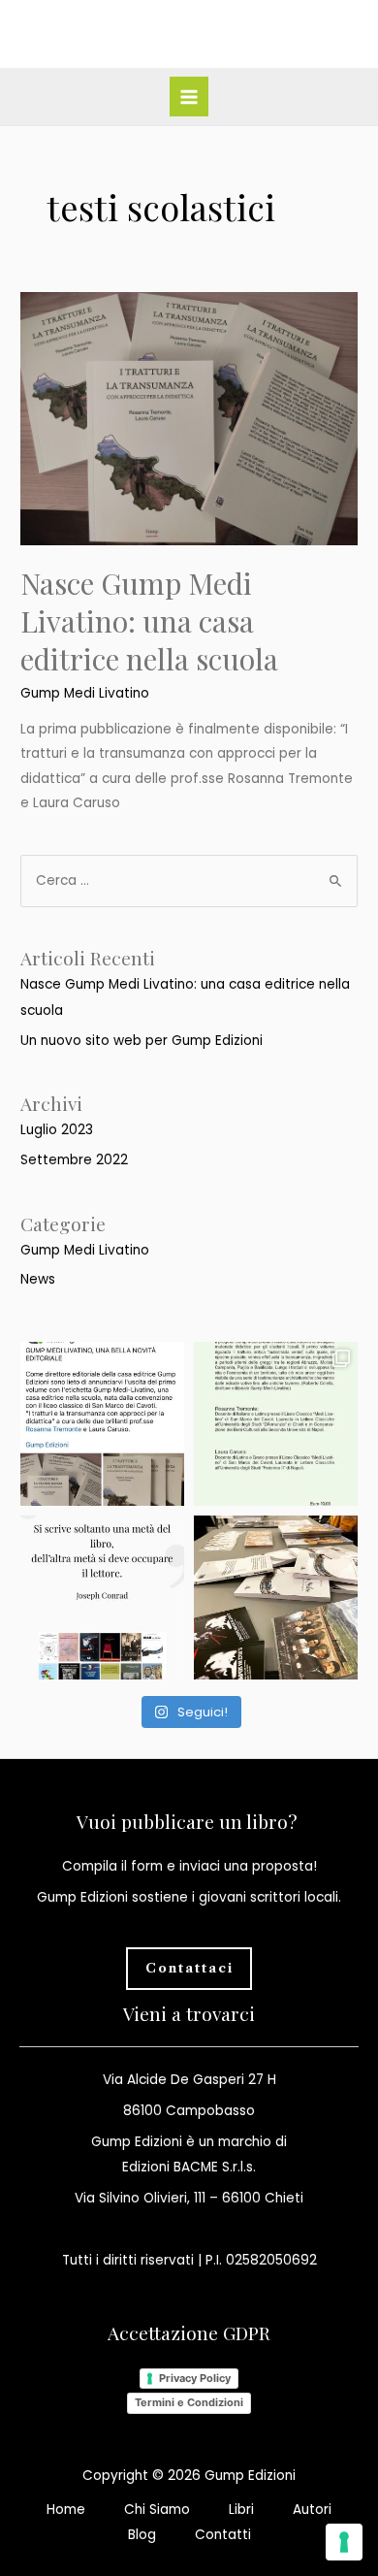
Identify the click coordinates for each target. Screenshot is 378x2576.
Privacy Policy (195, 2378)
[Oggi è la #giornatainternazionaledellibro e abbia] (102, 1598)
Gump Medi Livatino (85, 693)
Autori (312, 2510)
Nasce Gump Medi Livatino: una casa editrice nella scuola (149, 621)
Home (66, 2510)
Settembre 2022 (74, 1160)
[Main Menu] (189, 97)
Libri (241, 2510)
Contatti (223, 2535)
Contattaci (189, 1968)
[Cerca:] (189, 880)
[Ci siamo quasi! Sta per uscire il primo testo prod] (276, 1424)
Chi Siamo (157, 2510)
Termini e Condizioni (189, 2402)
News (38, 1279)
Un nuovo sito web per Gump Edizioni (142, 1041)
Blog (142, 2535)
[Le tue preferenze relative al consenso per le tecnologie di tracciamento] (344, 2542)
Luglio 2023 (57, 1130)
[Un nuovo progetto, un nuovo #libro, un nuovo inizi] (102, 1424)
